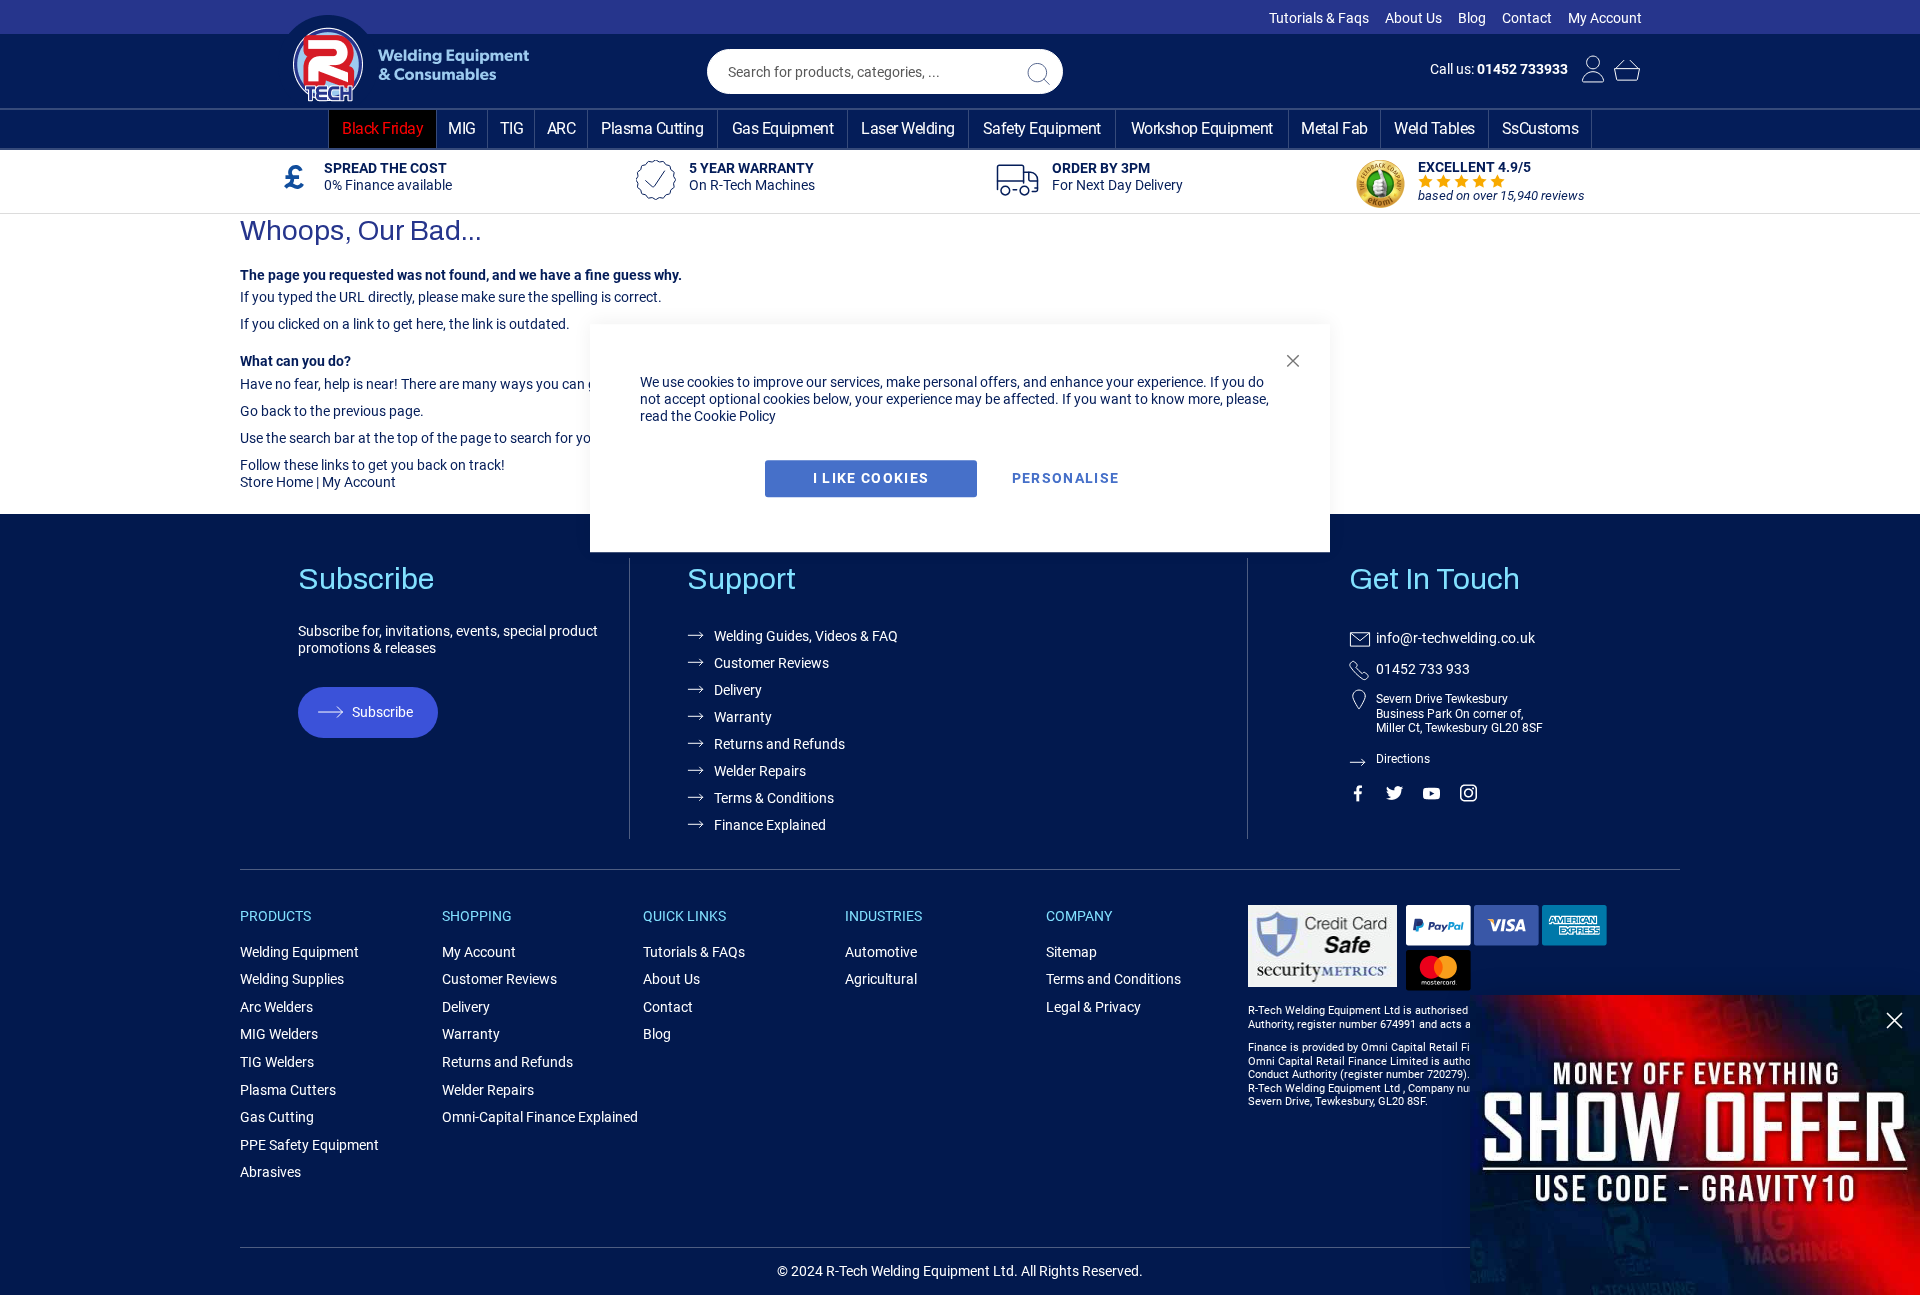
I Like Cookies (871, 478)
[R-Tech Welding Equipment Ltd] (403, 65)
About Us (1413, 18)
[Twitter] (1394, 797)
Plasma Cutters (288, 1090)
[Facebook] (1357, 797)
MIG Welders (279, 1034)
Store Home (276, 482)
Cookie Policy (735, 416)
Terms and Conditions (1113, 979)
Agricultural (881, 979)
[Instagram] (1468, 797)
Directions (1403, 759)
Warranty (471, 1034)
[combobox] (885, 71)
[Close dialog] (1894, 1020)
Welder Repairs (488, 1090)
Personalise (1066, 478)
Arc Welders (276, 1007)
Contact (1527, 18)
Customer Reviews (499, 979)
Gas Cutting (277, 1117)
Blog (1472, 18)
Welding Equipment (299, 952)
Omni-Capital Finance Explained (540, 1117)
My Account (1605, 18)
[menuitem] (382, 129)
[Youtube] (1431, 797)
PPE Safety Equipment (309, 1145)
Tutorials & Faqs (1319, 18)
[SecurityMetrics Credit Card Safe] (1322, 983)
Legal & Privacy (1093, 1007)
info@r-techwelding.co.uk (1455, 638)
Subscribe (382, 712)
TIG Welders (277, 1062)
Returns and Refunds (507, 1062)
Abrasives (270, 1172)
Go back (265, 411)
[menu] (960, 129)
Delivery (466, 1007)
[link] (1695, 1145)
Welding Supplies (292, 979)
